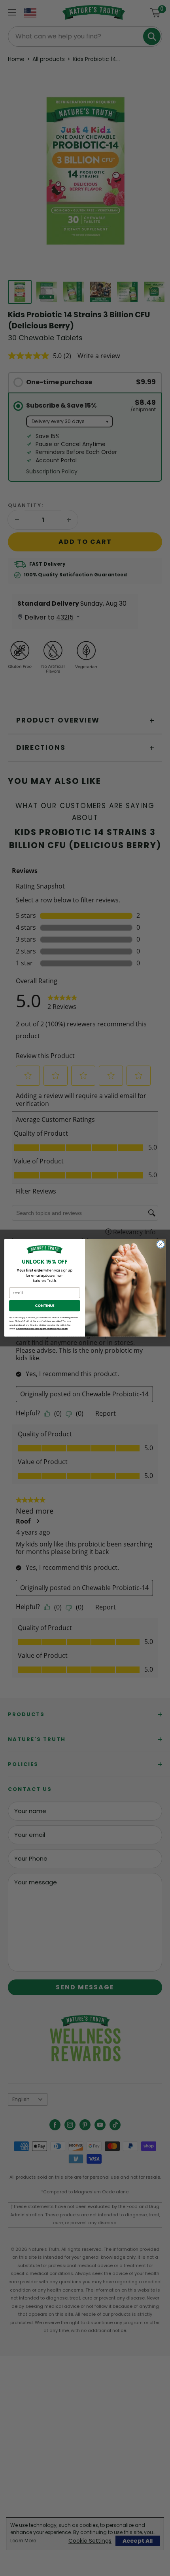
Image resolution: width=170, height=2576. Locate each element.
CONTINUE (45, 1306)
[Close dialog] (161, 1244)
